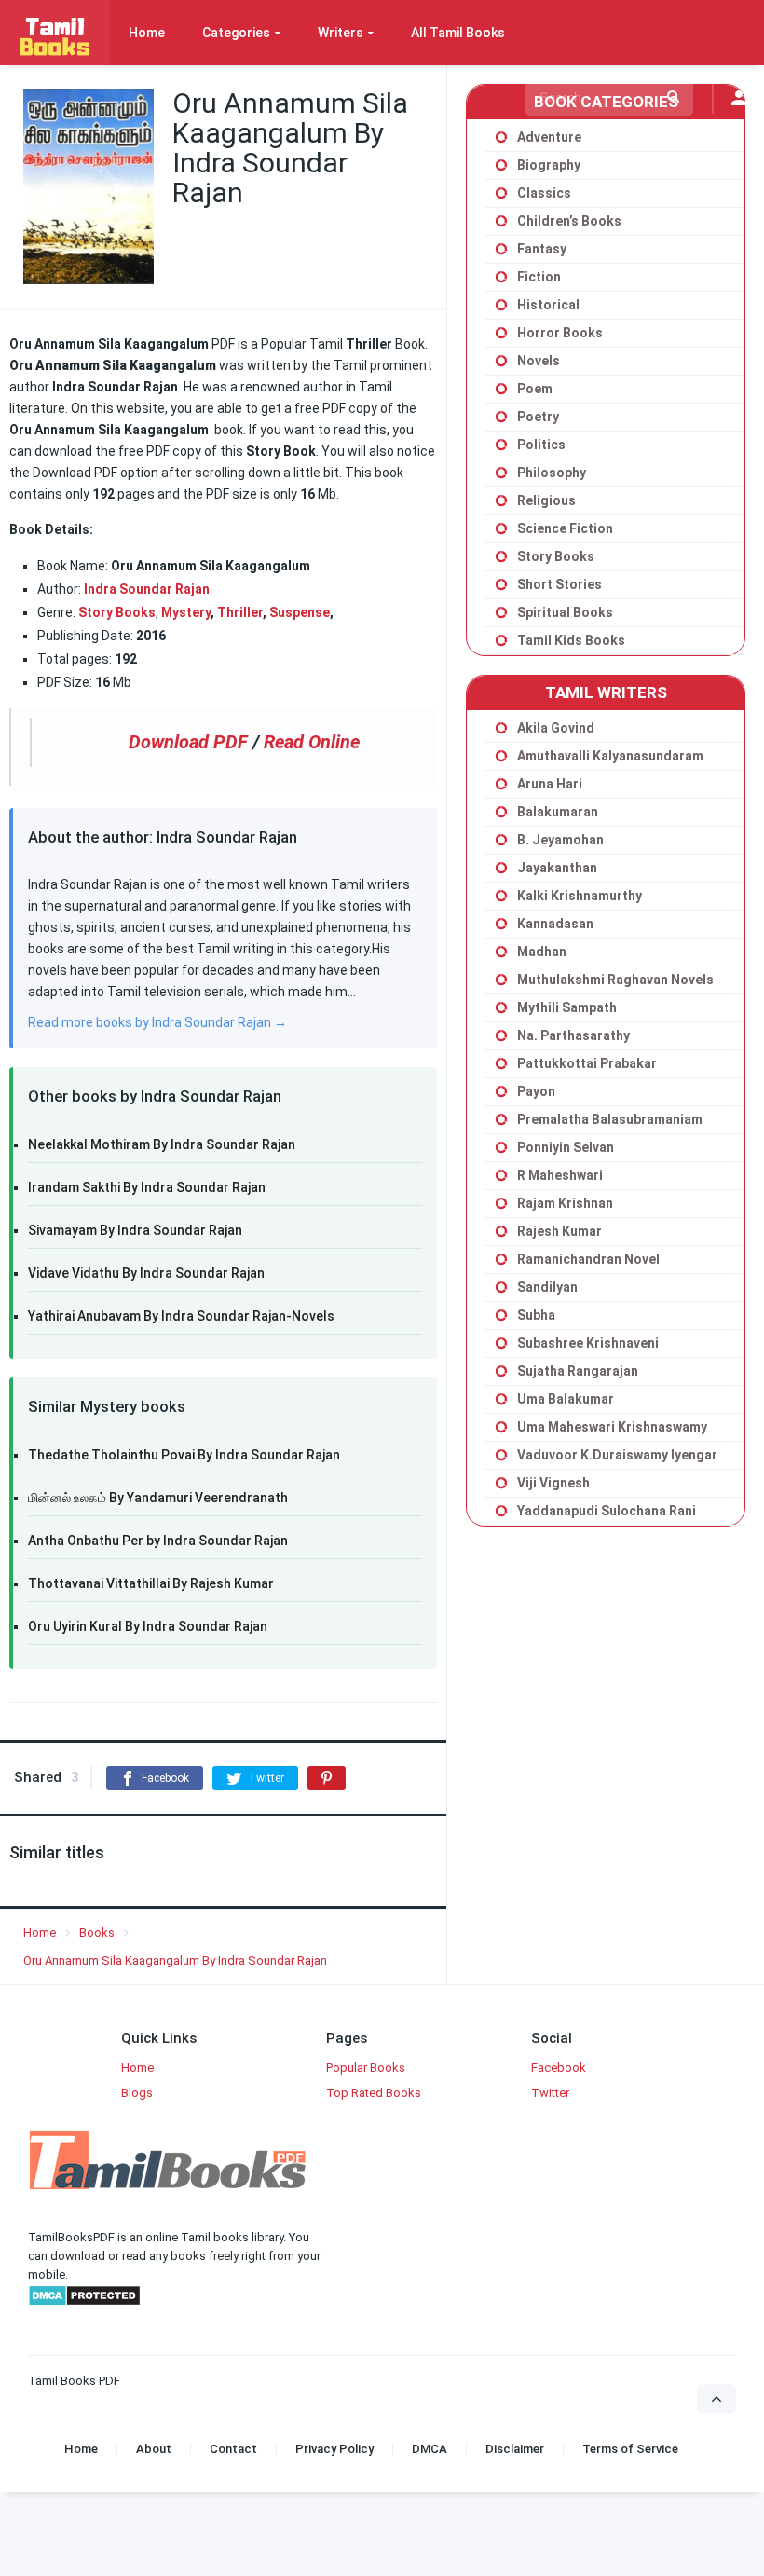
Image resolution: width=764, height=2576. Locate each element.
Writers (341, 33)
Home (147, 33)
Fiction (539, 277)
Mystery (186, 612)
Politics (541, 445)
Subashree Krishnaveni (588, 1343)
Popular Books (366, 2068)
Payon (536, 1091)
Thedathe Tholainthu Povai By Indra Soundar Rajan (184, 1455)
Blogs (137, 2093)
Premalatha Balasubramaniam (610, 1119)
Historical (548, 305)
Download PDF (188, 742)
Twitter (550, 2093)
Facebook (559, 2068)
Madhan (542, 952)
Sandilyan (547, 1287)
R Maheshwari (560, 1175)
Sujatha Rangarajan (578, 1371)
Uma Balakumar (566, 1399)
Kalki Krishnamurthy (580, 896)
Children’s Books (569, 221)
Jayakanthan (557, 868)
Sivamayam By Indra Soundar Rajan (135, 1230)
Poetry (538, 417)
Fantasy (542, 249)
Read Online (312, 742)
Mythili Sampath (567, 1007)
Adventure (549, 137)
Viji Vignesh (553, 1483)
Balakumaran (558, 812)
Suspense (300, 612)
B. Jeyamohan (560, 840)
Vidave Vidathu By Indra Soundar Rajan (146, 1273)
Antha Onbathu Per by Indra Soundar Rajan (158, 1541)
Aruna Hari (550, 784)
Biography (549, 165)
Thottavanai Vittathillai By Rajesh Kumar (151, 1583)
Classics (544, 193)
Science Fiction (565, 528)
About (154, 2449)
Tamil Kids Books (571, 640)
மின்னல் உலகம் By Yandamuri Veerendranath (158, 1498)
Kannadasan (555, 924)
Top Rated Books (374, 2093)
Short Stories (559, 584)
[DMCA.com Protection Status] (84, 2302)
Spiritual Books (565, 612)
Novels (539, 361)
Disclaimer (515, 2449)
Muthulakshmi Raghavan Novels (615, 980)
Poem (535, 389)
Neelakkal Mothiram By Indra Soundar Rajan (162, 1144)
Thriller (240, 612)
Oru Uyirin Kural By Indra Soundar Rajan (148, 1626)
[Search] (673, 97)
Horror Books (560, 333)
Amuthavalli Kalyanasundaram (610, 756)
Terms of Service (630, 2449)
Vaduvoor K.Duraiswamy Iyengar (617, 1455)
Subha (536, 1315)
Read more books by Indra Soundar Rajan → (157, 1022)
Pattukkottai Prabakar (587, 1063)
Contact (233, 2449)
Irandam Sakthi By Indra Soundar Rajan (147, 1187)
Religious (546, 500)
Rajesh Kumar (559, 1231)
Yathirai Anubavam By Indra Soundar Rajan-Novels (181, 1316)
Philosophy (552, 473)
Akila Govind (556, 728)
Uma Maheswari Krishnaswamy (612, 1427)
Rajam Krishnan (565, 1203)
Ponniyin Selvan (566, 1147)
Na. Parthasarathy (573, 1035)
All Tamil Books (458, 33)
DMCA (430, 2449)
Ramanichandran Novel (588, 1259)
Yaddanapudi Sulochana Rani (607, 1511)
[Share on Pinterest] (327, 1778)
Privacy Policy (334, 2449)
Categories (236, 33)
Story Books (117, 612)
